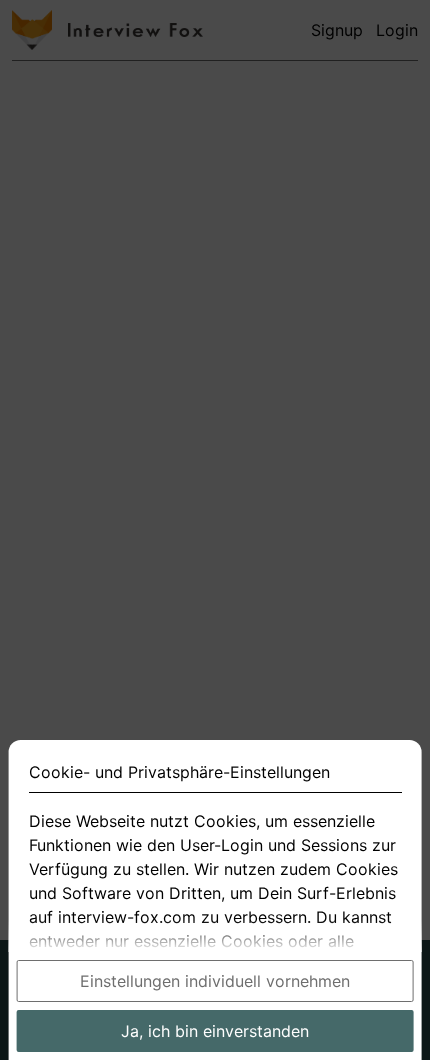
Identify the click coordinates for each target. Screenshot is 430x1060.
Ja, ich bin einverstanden (215, 1031)
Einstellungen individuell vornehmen (215, 981)
